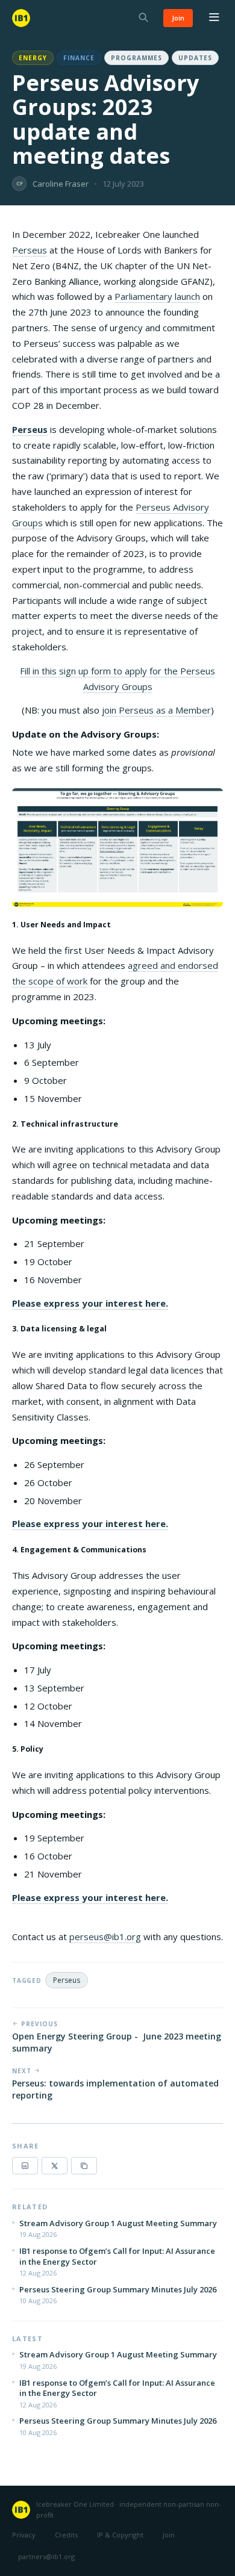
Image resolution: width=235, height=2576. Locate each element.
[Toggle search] (143, 18)
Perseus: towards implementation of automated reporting (115, 2089)
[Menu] (214, 18)
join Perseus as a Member (156, 710)
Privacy (24, 2535)
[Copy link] (84, 2166)
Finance (79, 58)
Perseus (30, 250)
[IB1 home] (21, 18)
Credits (66, 2535)
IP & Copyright (120, 2535)
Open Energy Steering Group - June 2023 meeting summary (117, 2042)
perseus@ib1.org (105, 1937)
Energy (33, 58)
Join (178, 18)
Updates (195, 58)
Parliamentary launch (157, 296)
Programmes (136, 58)
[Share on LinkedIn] (25, 2166)
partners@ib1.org (46, 2556)
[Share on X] (55, 2166)
